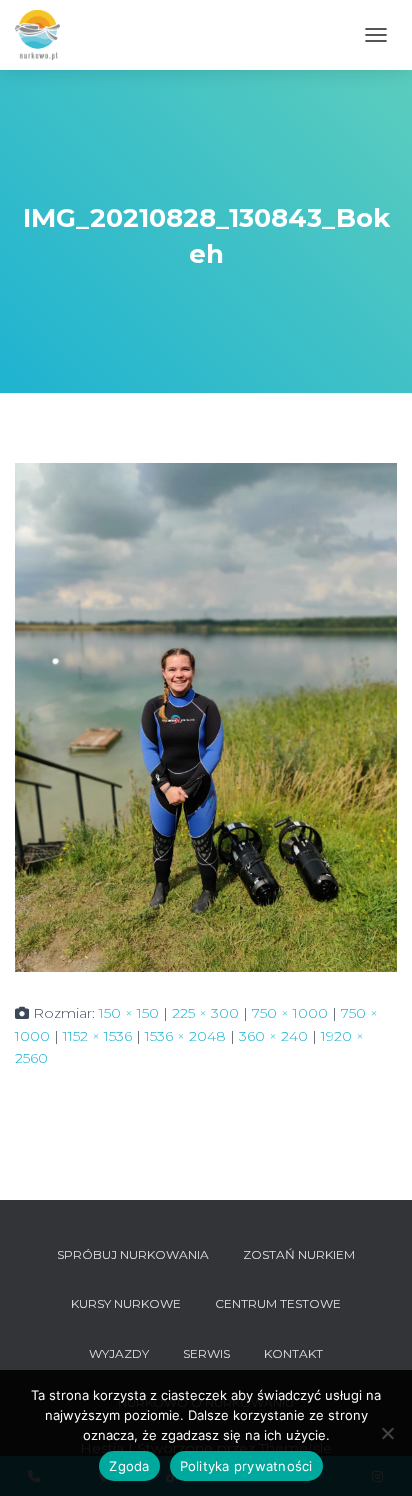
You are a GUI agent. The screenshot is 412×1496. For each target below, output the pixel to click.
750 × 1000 (290, 1013)
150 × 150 (129, 1013)
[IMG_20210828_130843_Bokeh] (206, 716)
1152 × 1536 (97, 1036)
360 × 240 (273, 1036)
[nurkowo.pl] (45, 35)
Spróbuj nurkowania (133, 1254)
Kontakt (293, 1353)
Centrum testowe (278, 1303)
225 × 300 (205, 1013)
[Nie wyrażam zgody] (387, 1433)
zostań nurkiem (299, 1254)
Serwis (206, 1353)
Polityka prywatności (246, 1466)
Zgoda (129, 1466)
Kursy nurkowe (126, 1303)
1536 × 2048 (185, 1036)
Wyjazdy (119, 1353)
